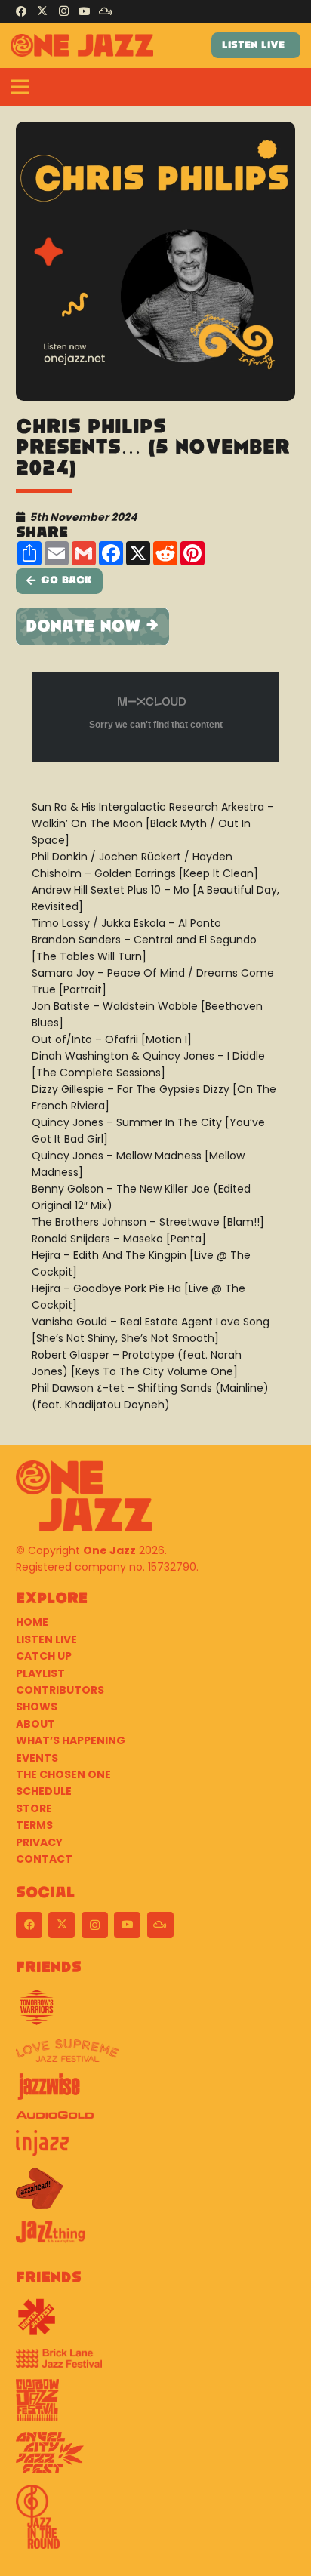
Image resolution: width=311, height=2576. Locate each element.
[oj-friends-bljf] (155, 2364)
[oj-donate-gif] (155, 626)
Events (37, 1758)
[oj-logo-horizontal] (82, 45)
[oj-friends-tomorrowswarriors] (155, 2013)
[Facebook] (21, 11)
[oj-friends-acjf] (155, 2458)
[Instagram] (63, 11)
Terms (34, 1825)
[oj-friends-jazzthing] (155, 2237)
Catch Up (44, 1656)
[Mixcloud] (106, 11)
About (35, 1724)
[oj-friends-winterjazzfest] (155, 2322)
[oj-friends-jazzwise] (155, 2092)
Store (34, 1808)
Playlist (40, 1673)
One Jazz (109, 1550)
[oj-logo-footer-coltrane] (84, 1496)
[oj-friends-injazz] (155, 2149)
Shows (37, 1707)
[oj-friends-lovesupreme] (155, 2056)
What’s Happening (71, 1740)
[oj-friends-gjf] (155, 2405)
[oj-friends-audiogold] (155, 2121)
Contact (44, 1859)
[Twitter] (42, 11)
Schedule (44, 1791)
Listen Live (46, 1639)
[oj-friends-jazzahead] (155, 2194)
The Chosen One (63, 1774)
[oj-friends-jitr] (155, 2522)
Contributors (60, 1690)
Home (32, 1622)
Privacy (39, 1842)
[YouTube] (85, 11)
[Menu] (20, 87)
